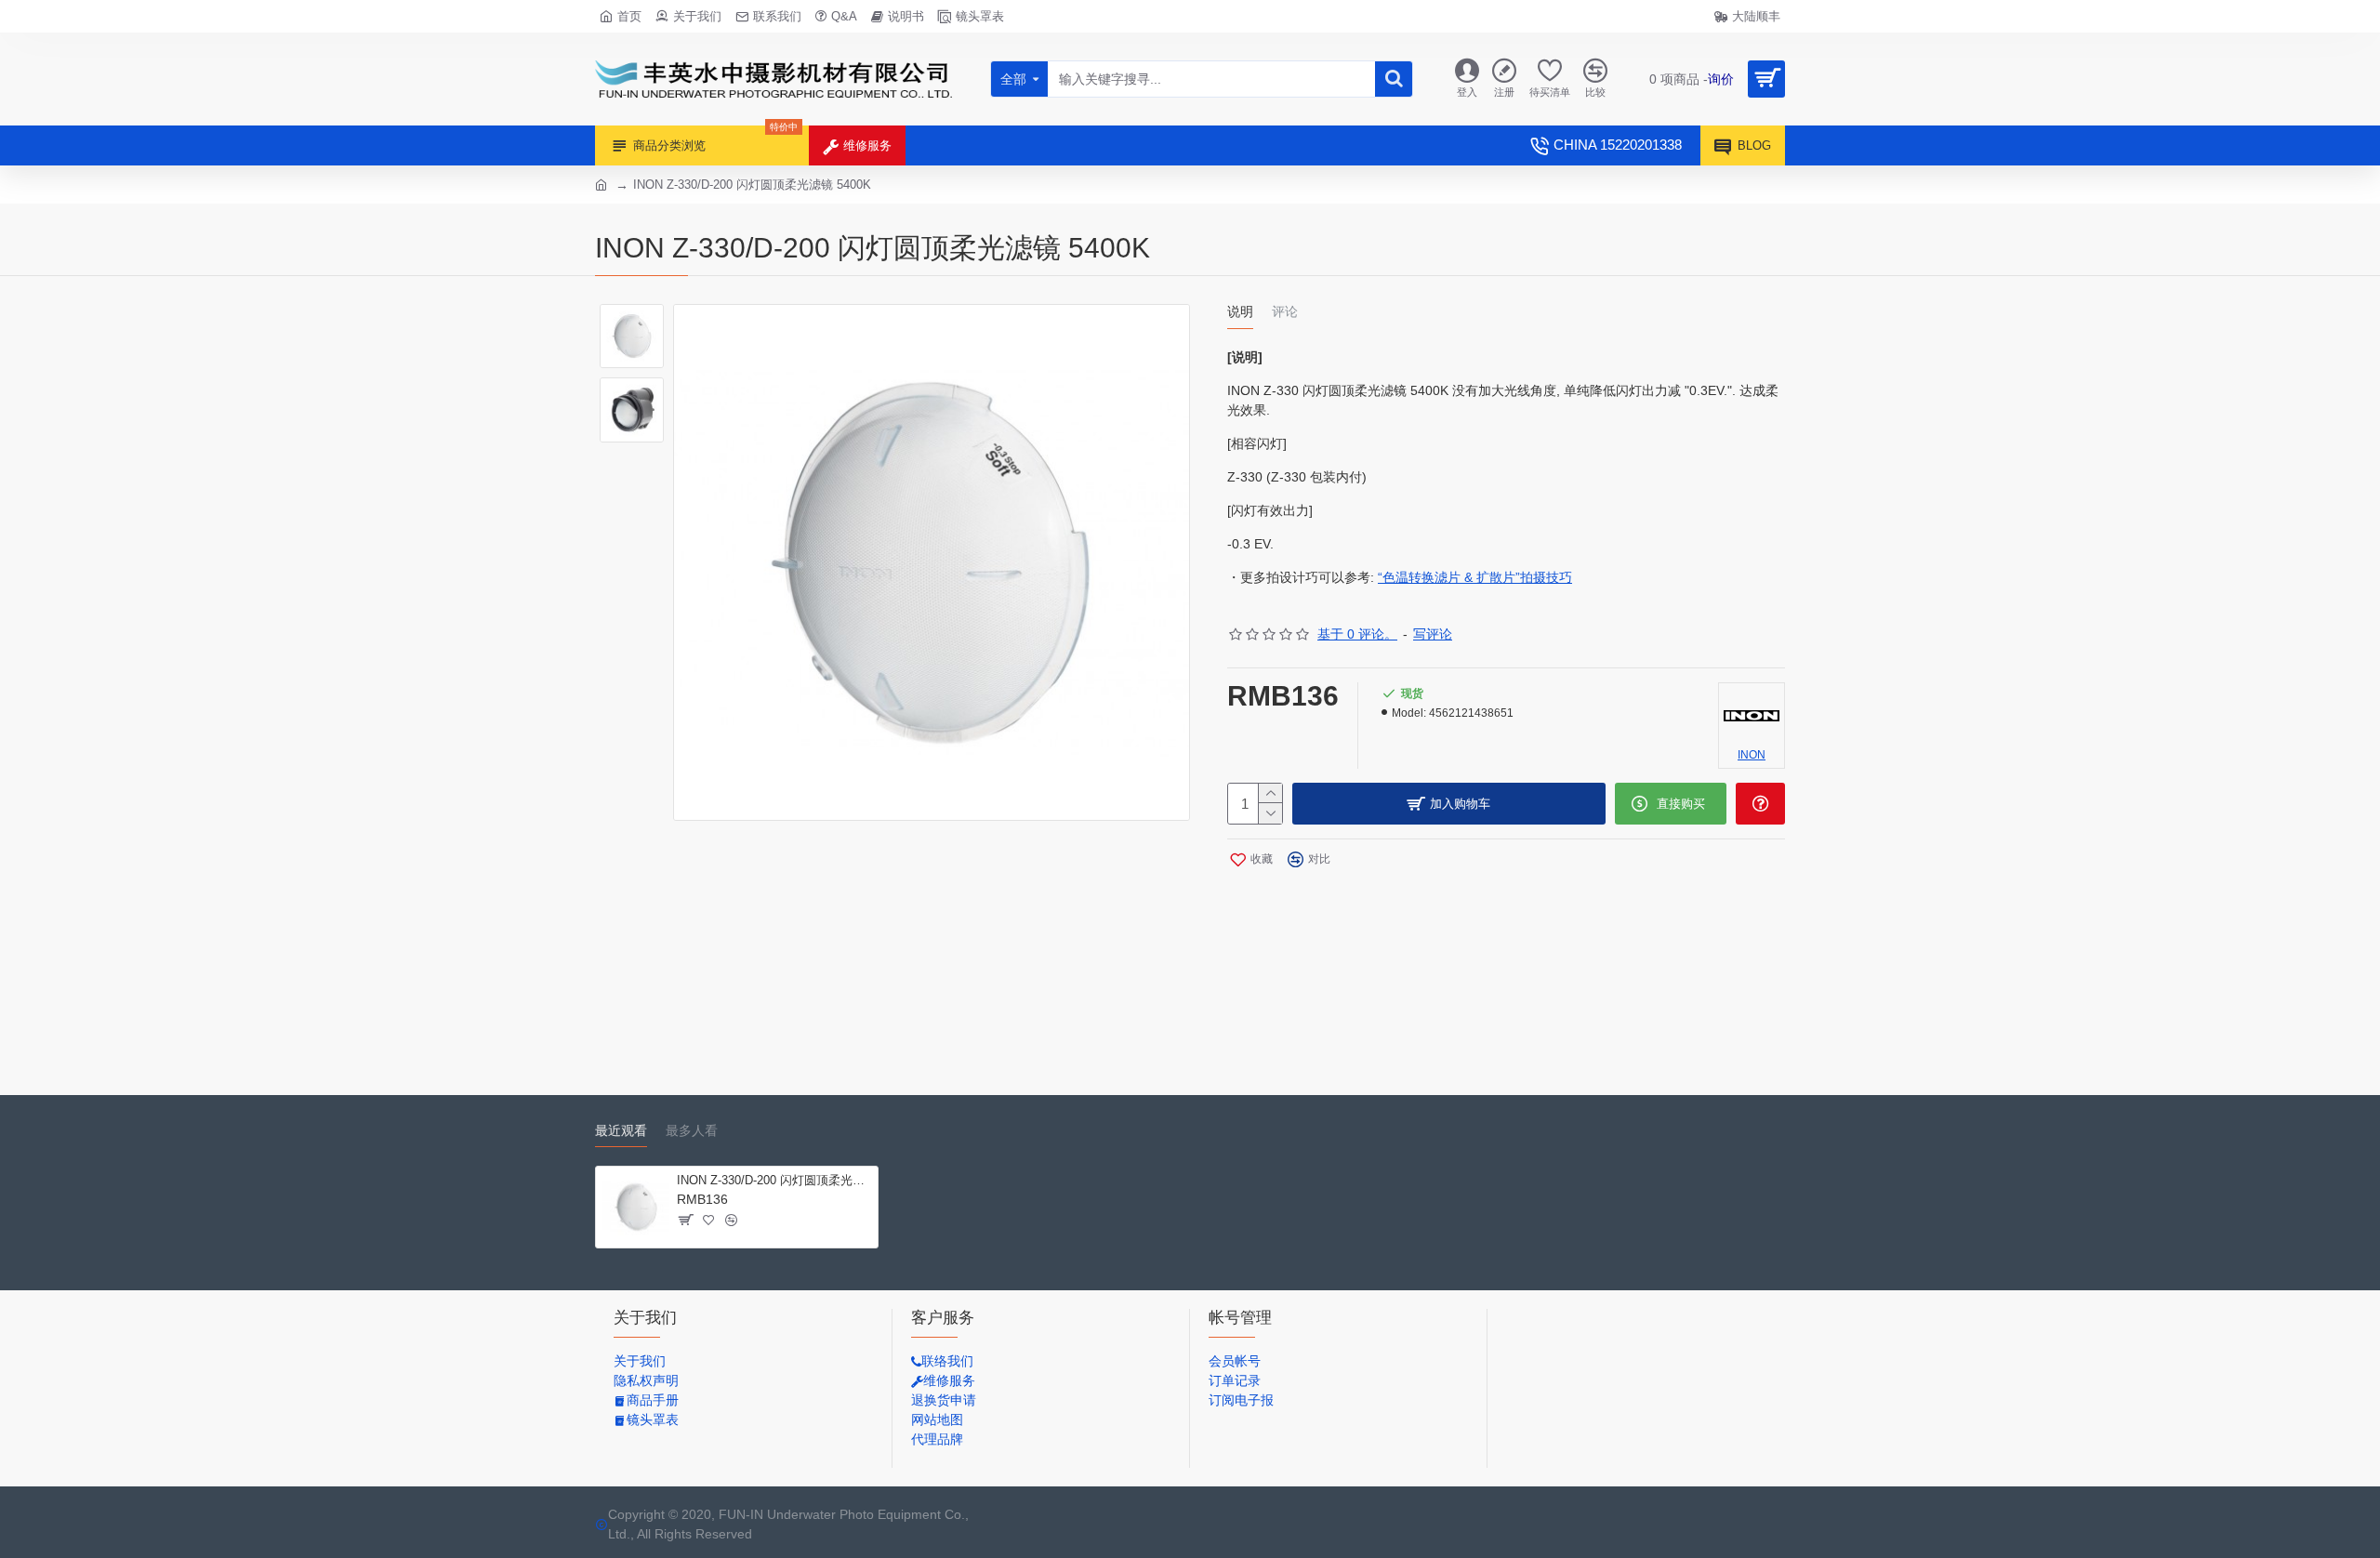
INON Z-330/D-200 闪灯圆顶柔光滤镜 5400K (774, 1180)
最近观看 (621, 1130)
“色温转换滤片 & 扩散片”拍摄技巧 (1475, 577)
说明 (1240, 311)
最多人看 (692, 1130)
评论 (1285, 311)
